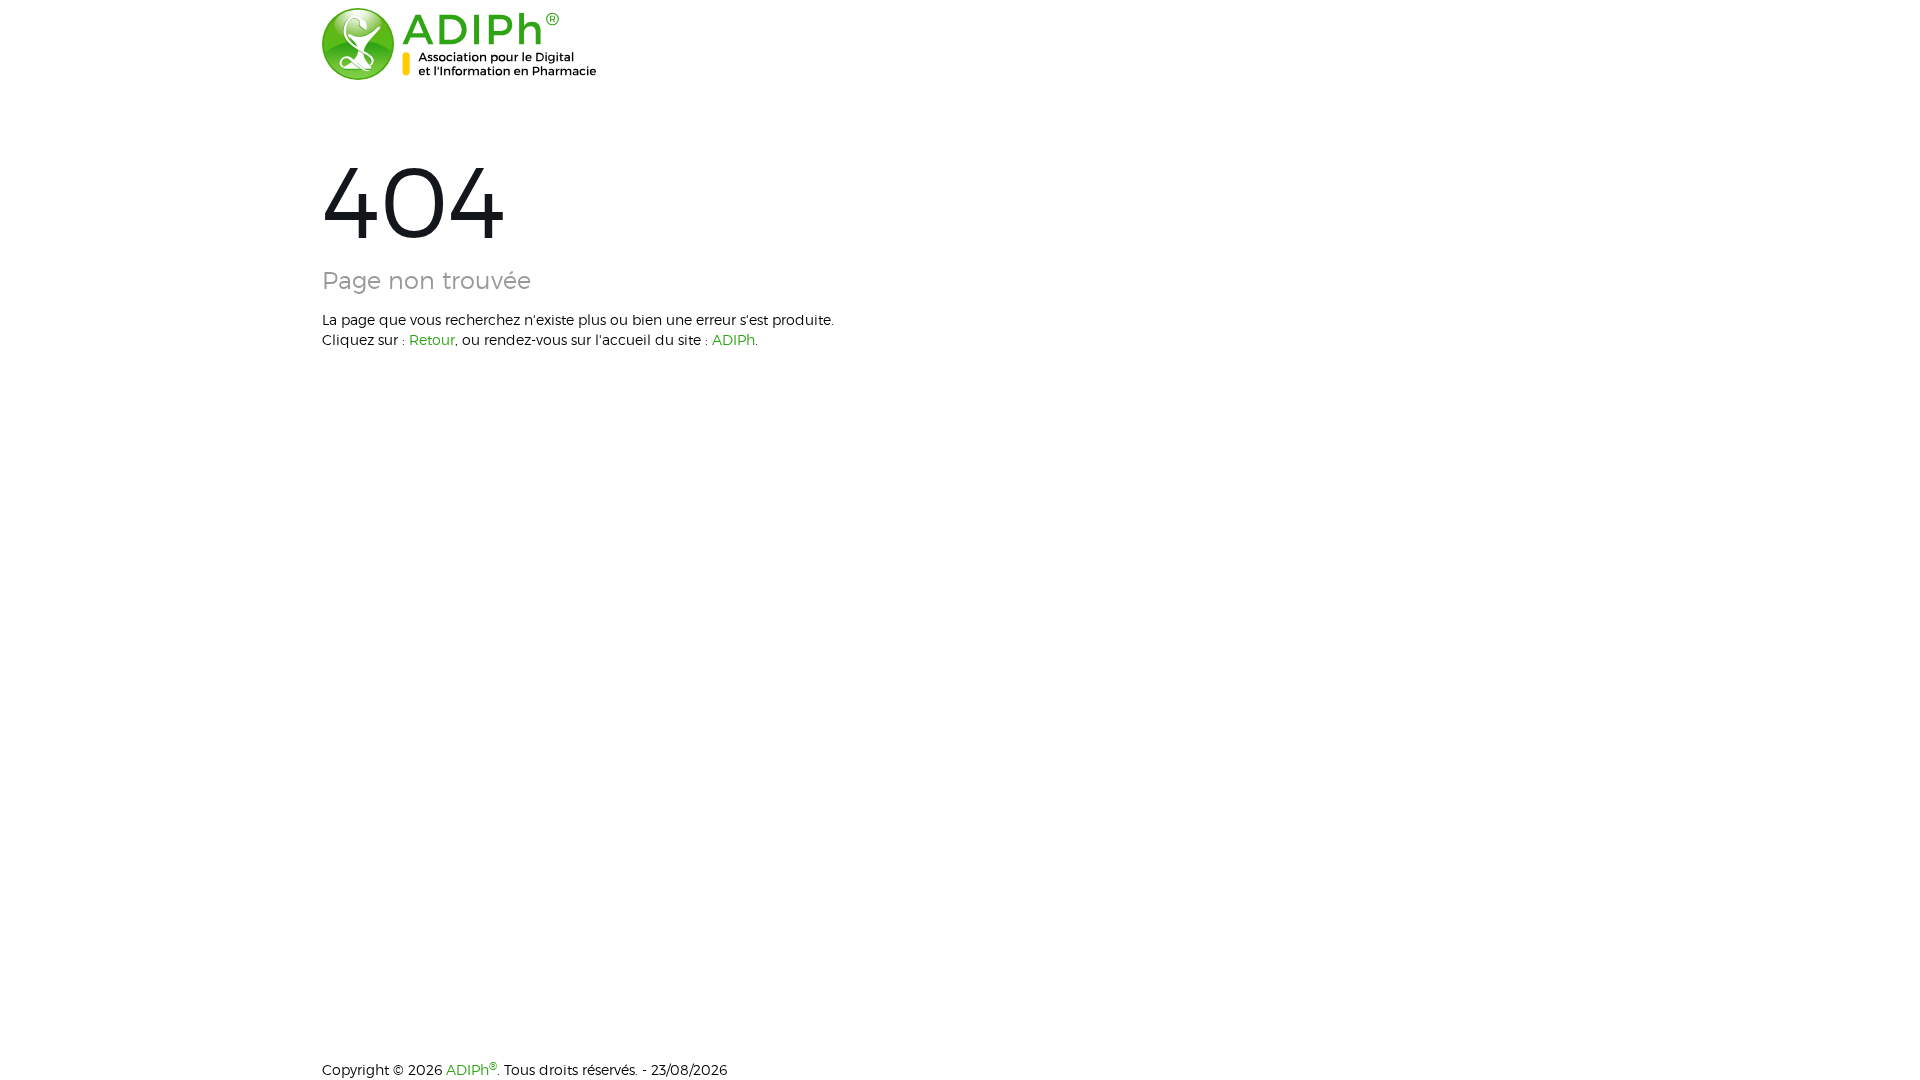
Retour (432, 339)
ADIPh (733, 339)
